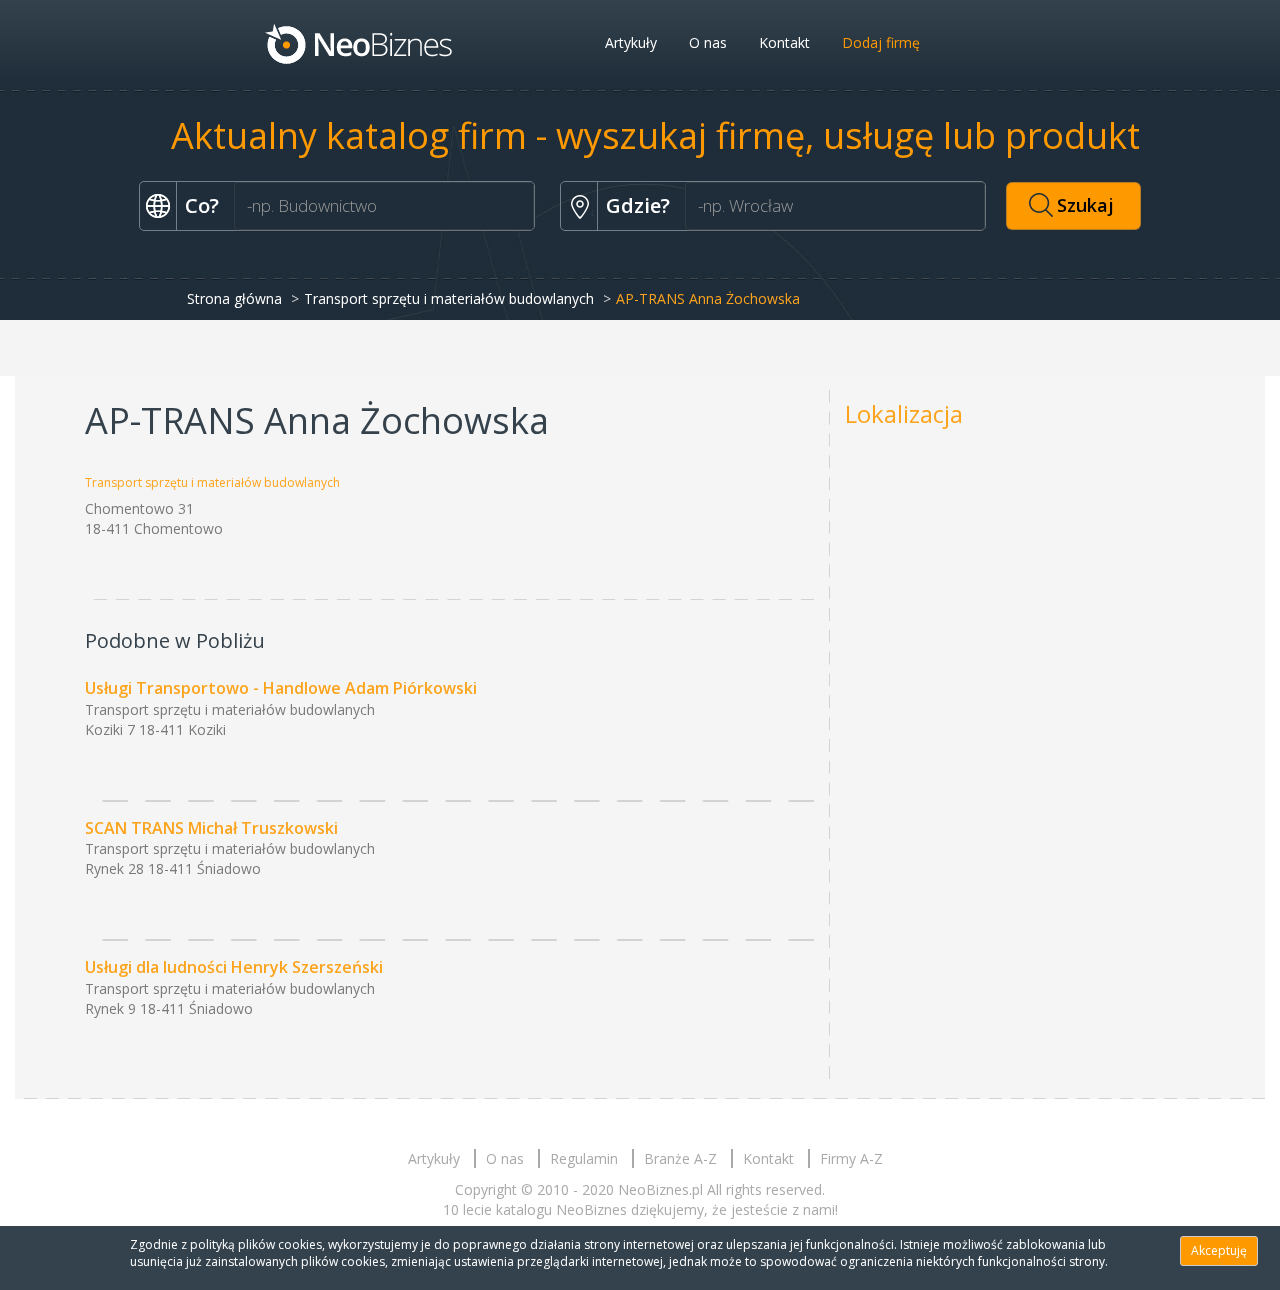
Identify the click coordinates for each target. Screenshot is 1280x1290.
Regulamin (584, 1158)
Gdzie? (638, 205)
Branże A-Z (680, 1158)
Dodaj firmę (881, 42)
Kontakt (784, 42)
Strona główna (234, 298)
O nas (708, 42)
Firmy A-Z (851, 1158)
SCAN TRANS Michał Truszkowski (211, 828)
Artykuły (631, 42)
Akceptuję (1219, 1250)
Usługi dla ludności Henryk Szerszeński (234, 967)
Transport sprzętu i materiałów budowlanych (449, 298)
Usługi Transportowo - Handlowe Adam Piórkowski (281, 688)
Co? (202, 205)
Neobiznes (360, 43)
